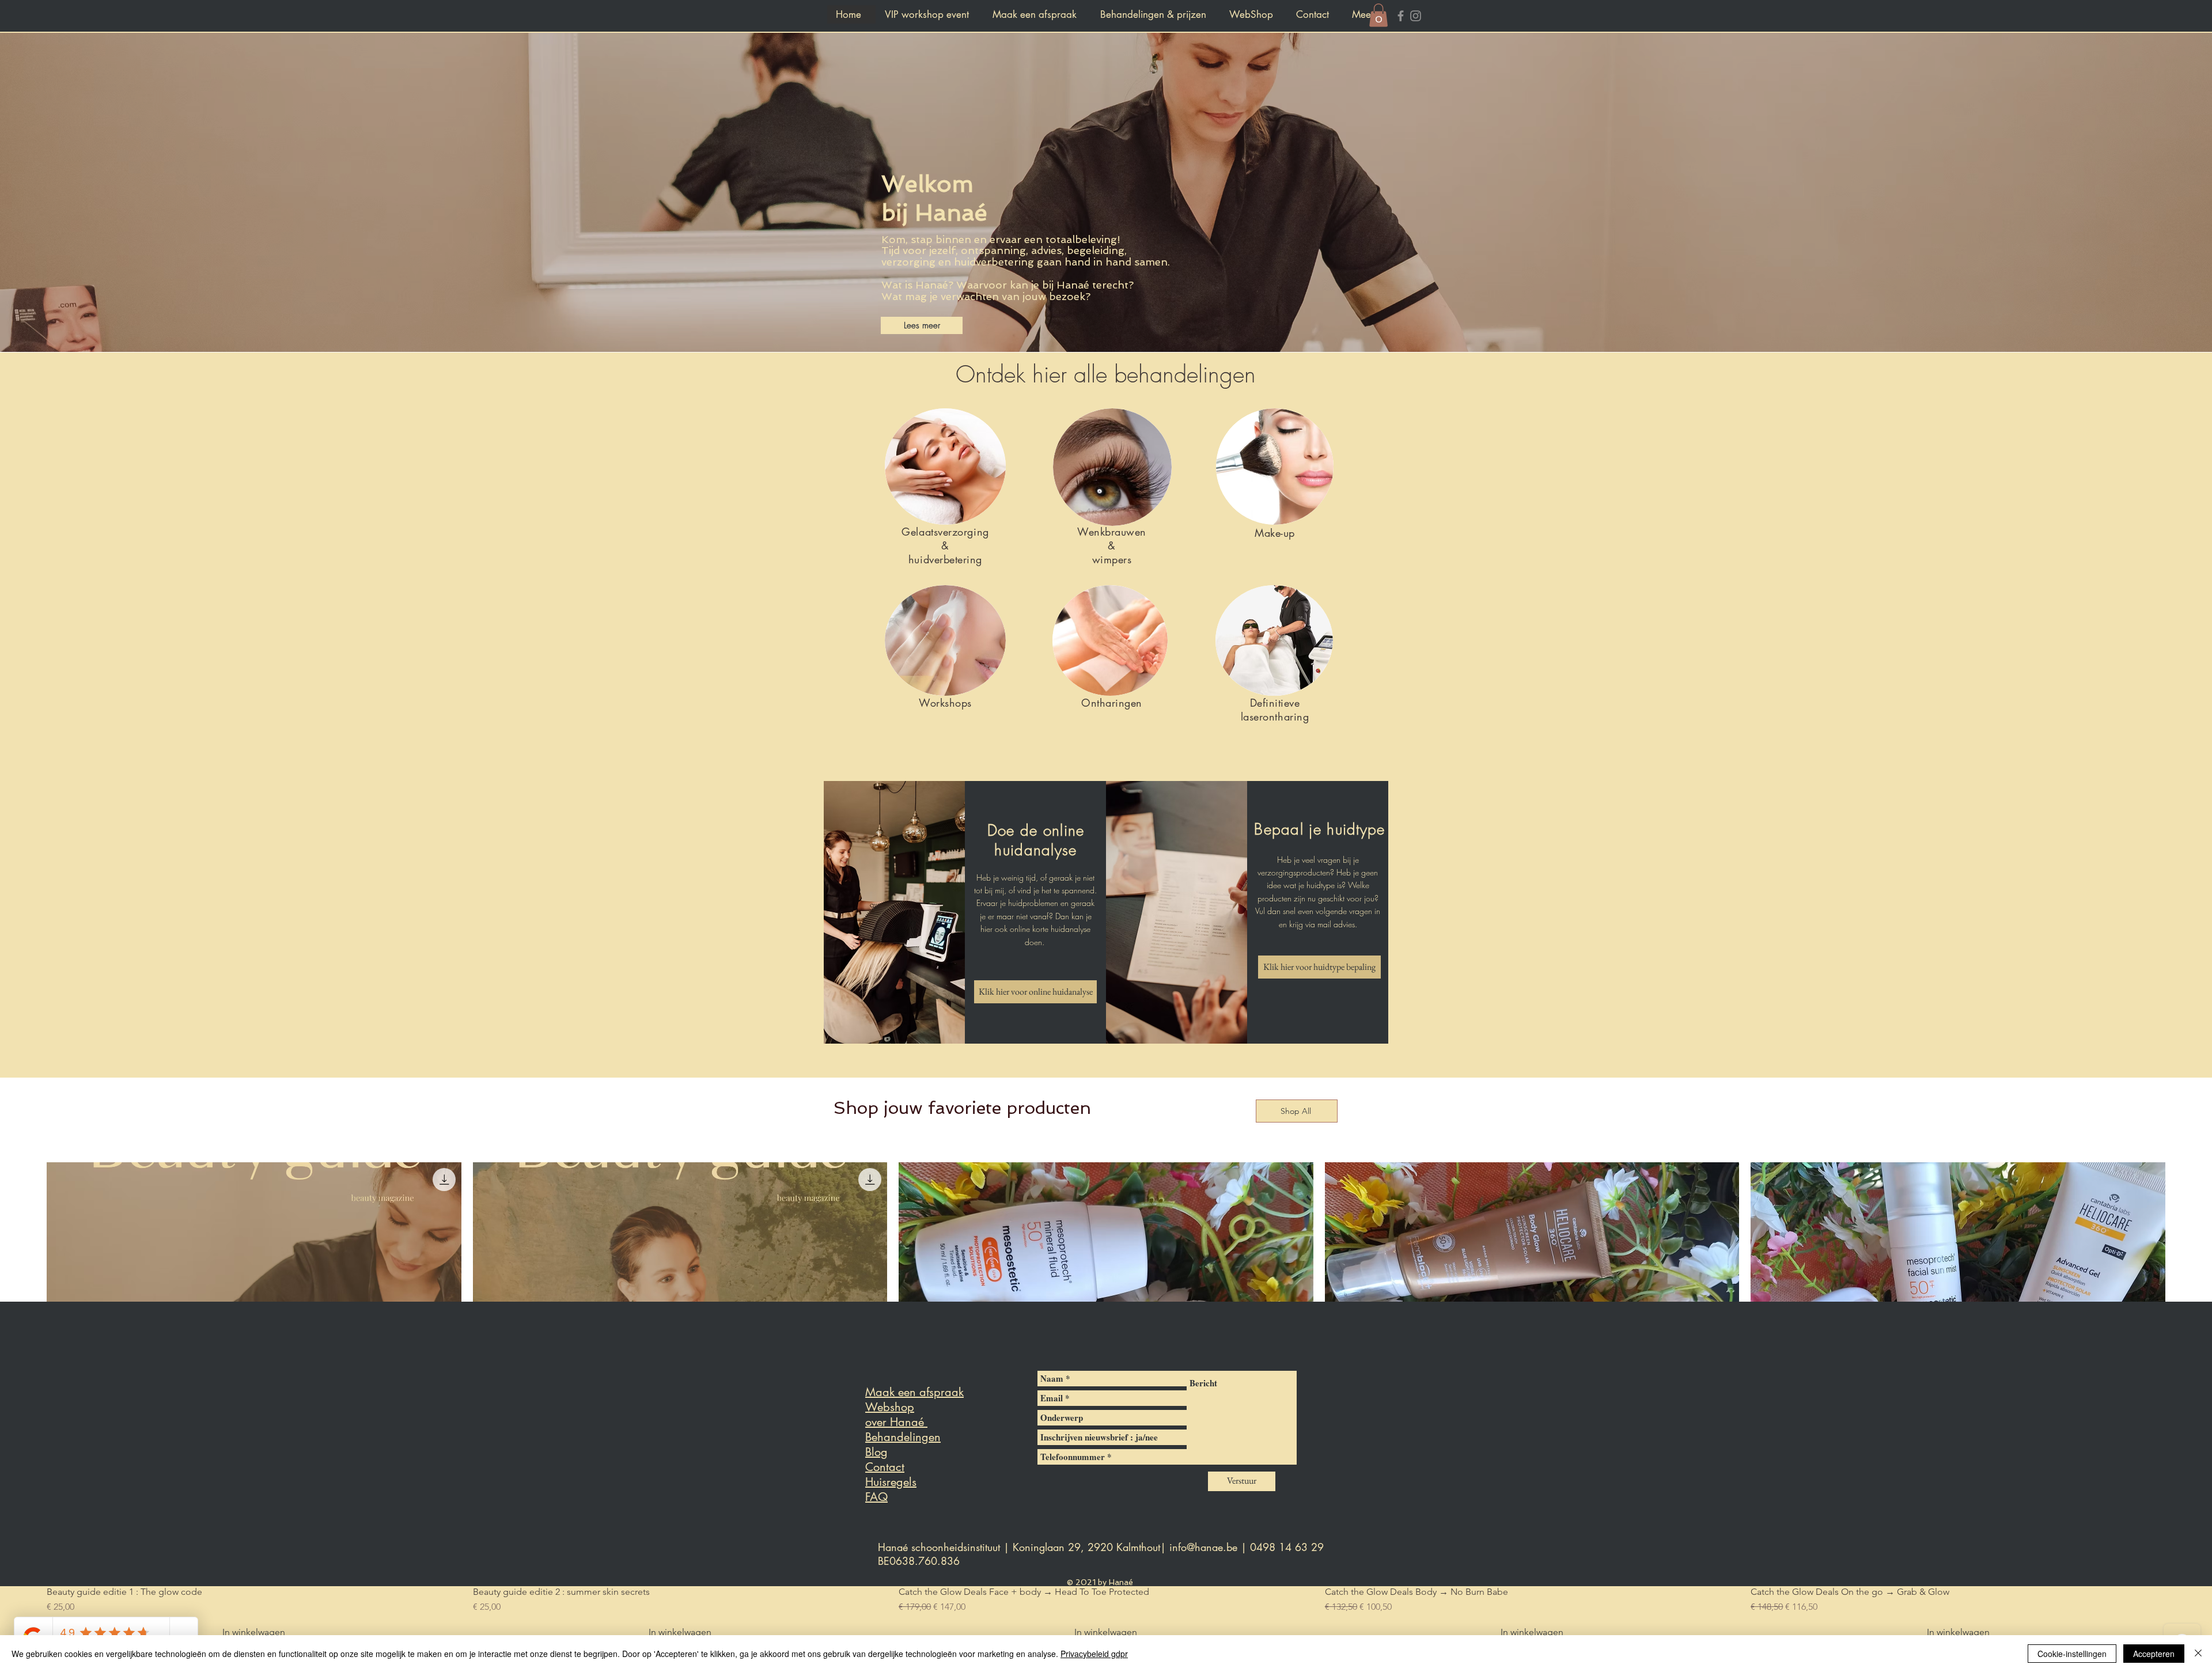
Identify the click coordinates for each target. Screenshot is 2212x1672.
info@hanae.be (1203, 1547)
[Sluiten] (2198, 1654)
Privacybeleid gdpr (1094, 1654)
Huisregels (891, 1482)
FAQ (876, 1497)
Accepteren (2154, 1654)
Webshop (890, 1407)
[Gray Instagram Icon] (1416, 16)
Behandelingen (903, 1437)
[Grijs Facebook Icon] (1401, 16)
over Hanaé (896, 1422)
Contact (885, 1467)
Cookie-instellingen (2072, 1654)
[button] (1378, 15)
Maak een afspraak (914, 1392)
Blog (876, 1452)
